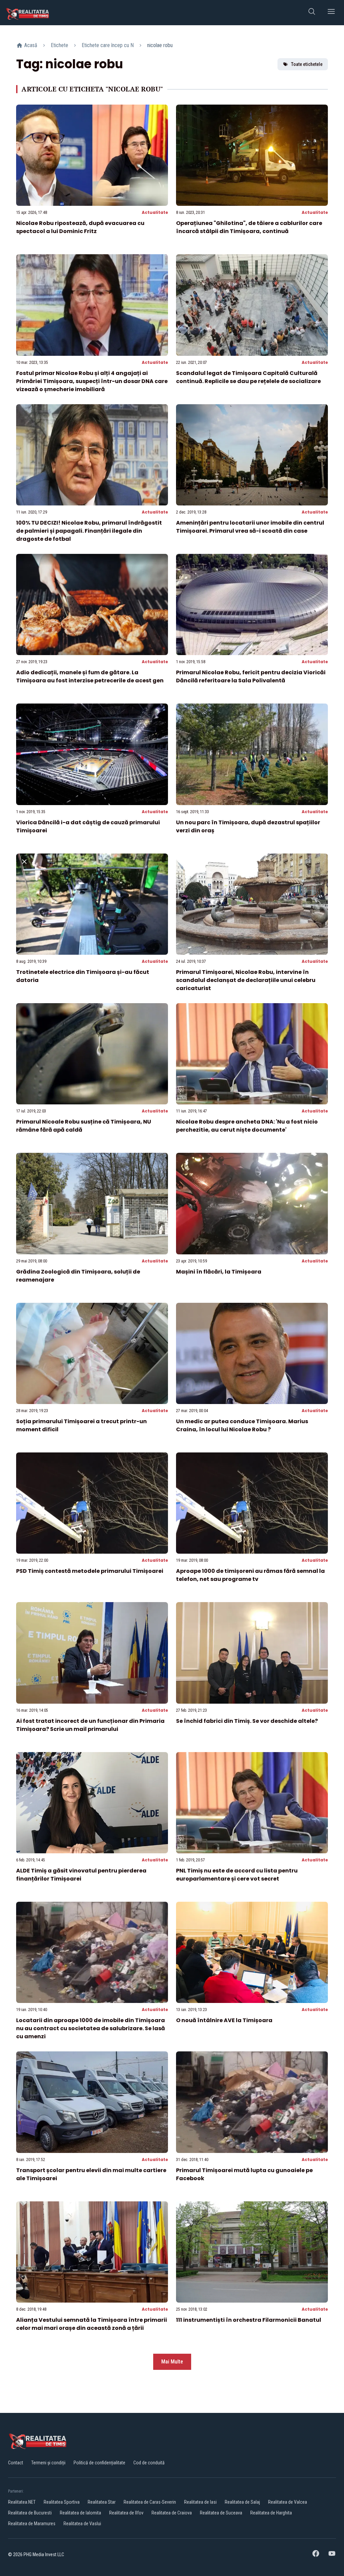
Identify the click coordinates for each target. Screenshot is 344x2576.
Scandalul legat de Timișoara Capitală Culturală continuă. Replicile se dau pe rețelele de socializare (248, 377)
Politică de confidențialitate (99, 2463)
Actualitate (155, 212)
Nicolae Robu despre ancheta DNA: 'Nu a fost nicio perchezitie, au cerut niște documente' (247, 1126)
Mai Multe (172, 2362)
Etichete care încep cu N (108, 45)
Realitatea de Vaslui (82, 2524)
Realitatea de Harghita (271, 2513)
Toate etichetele (307, 64)
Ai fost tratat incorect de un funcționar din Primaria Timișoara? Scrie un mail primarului (90, 1725)
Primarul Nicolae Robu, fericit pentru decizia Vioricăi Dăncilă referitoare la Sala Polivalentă (251, 676)
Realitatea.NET (22, 2502)
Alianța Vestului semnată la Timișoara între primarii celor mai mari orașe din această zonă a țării (92, 2324)
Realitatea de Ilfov (126, 2513)
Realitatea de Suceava (221, 2513)
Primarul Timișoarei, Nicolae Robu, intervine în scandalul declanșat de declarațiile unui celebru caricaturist (246, 980)
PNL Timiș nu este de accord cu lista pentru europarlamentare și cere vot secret (237, 1875)
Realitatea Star (102, 2502)
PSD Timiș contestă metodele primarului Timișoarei (90, 1571)
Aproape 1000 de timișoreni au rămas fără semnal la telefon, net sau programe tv (250, 1575)
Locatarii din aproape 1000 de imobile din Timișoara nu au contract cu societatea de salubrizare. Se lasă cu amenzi (91, 2028)
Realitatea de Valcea (288, 2502)
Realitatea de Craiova (172, 2513)
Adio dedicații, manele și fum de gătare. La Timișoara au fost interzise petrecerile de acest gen (90, 676)
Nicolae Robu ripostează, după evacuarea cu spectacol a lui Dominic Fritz (80, 227)
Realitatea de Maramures (32, 2524)
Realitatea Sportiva (62, 2502)
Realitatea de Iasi (200, 2502)
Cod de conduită (149, 2463)
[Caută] (312, 13)
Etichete (59, 45)
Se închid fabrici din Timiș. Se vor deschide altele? (247, 1721)
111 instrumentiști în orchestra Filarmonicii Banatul (249, 2320)
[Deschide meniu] (331, 13)
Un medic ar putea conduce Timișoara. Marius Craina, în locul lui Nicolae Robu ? (242, 1425)
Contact (16, 2463)
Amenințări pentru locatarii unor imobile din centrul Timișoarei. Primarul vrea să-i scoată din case (250, 527)
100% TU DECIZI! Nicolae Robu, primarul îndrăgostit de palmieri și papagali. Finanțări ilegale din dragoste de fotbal (89, 531)
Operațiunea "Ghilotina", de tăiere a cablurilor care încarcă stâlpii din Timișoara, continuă (249, 227)
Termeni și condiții (48, 2463)
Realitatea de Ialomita (80, 2513)
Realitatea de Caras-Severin (150, 2502)
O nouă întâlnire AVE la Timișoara (224, 2020)
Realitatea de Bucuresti (30, 2513)
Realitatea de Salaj (242, 2502)
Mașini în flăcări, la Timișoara (219, 1272)
